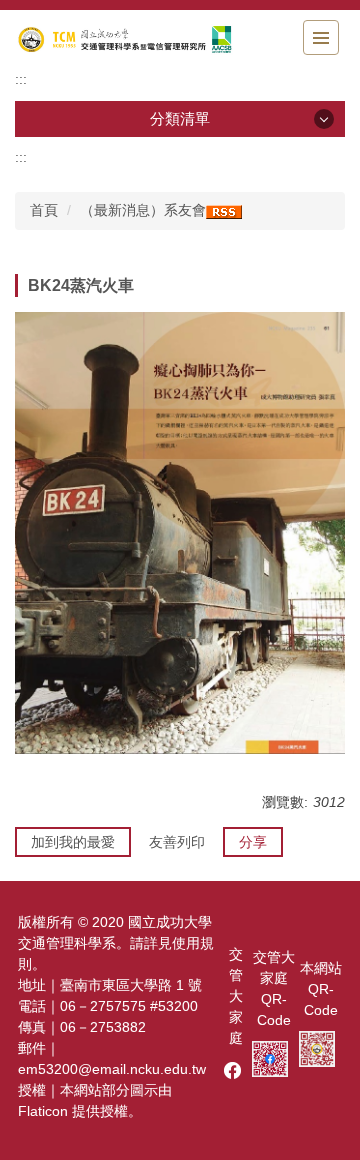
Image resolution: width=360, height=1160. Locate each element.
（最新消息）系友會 (143, 210)
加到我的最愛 (73, 842)
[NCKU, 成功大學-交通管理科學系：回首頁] (125, 39)
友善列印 (177, 842)
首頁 (44, 210)
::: (21, 79)
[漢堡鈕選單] (321, 37)
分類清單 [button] (180, 118)
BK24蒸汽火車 (81, 285)
